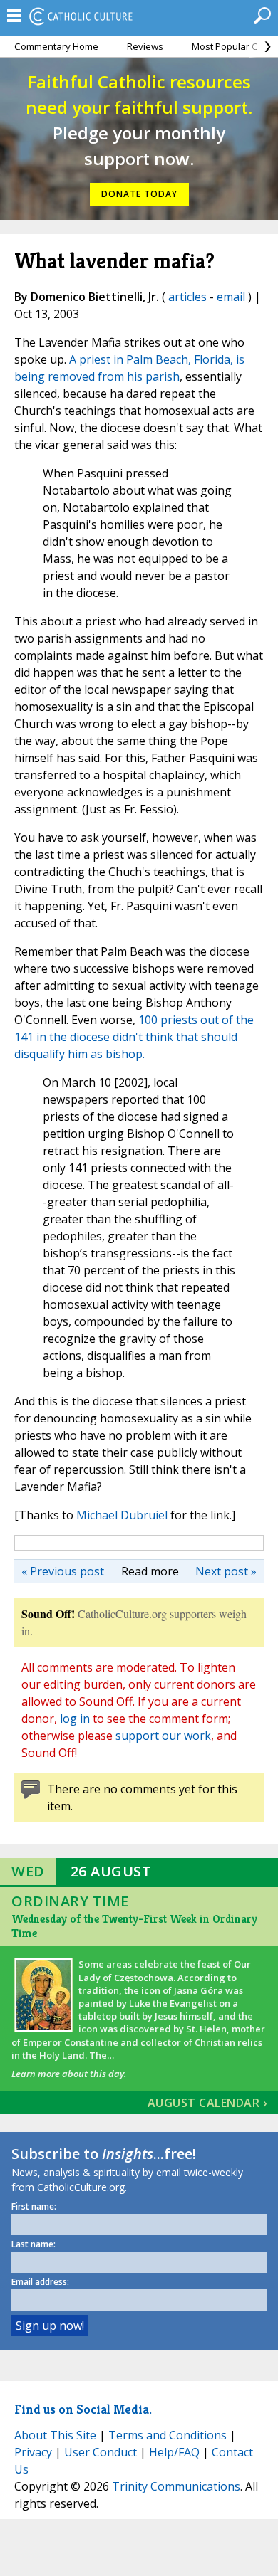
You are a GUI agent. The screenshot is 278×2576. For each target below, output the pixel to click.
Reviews (145, 46)
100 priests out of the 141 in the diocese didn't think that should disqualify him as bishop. (134, 1037)
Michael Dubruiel (122, 1515)
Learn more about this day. (69, 2074)
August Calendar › (207, 2103)
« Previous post (63, 1571)
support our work (163, 1736)
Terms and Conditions (168, 2435)
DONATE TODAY (139, 194)
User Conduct (101, 2452)
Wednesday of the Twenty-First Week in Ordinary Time (134, 1926)
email (231, 297)
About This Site (55, 2435)
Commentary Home (56, 46)
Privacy (33, 2452)
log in (75, 1719)
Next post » (226, 1571)
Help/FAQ (174, 2452)
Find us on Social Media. (83, 2409)
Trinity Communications (176, 2486)
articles (187, 297)
